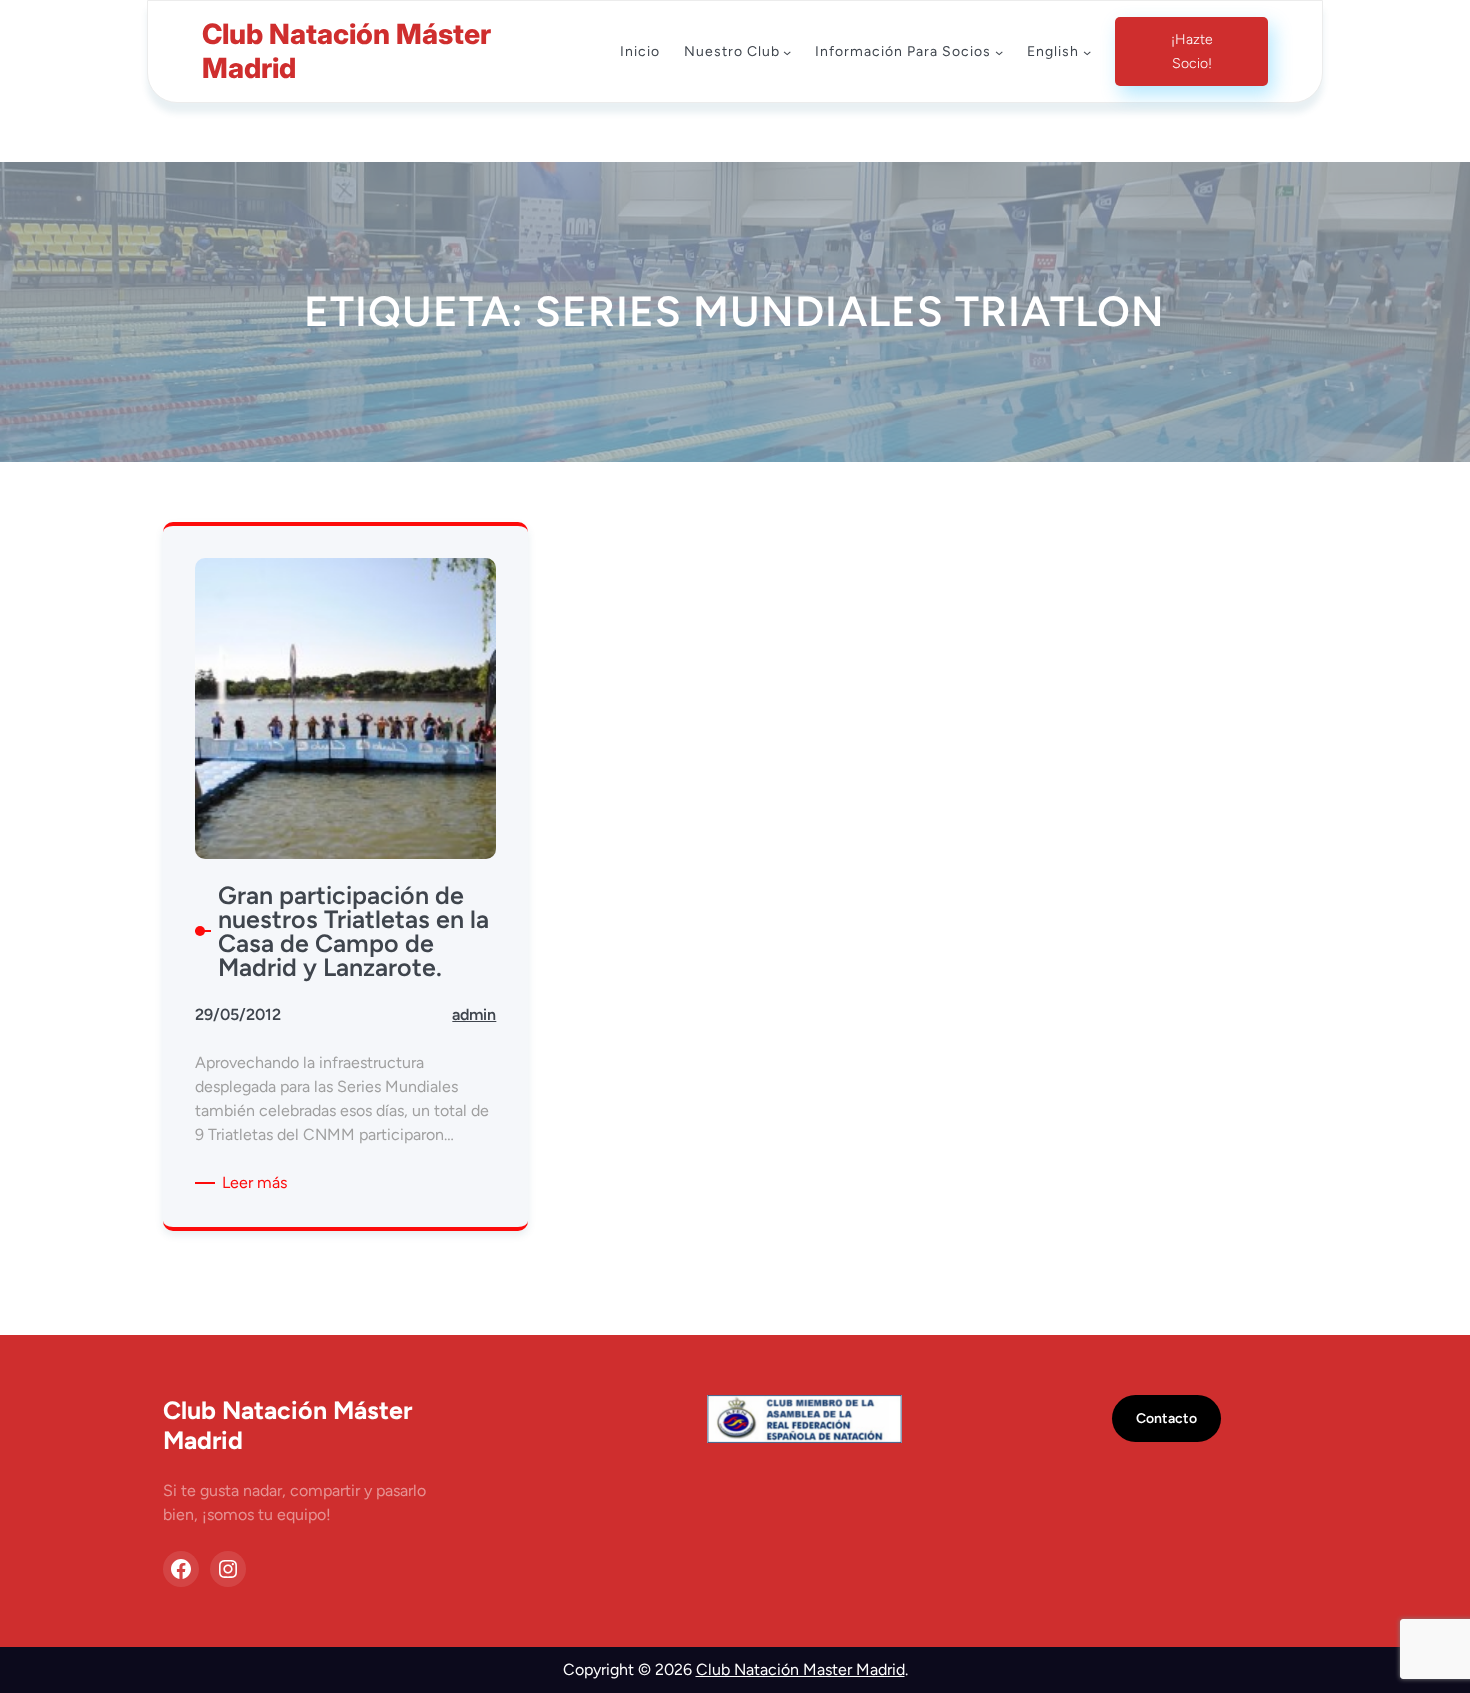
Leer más (258, 1183)
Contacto (1166, 1418)
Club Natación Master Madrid (800, 1669)
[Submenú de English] (1087, 52)
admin (474, 1014)
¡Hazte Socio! (1192, 51)
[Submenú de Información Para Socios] (999, 52)
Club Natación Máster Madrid (346, 51)
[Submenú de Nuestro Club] (787, 52)
